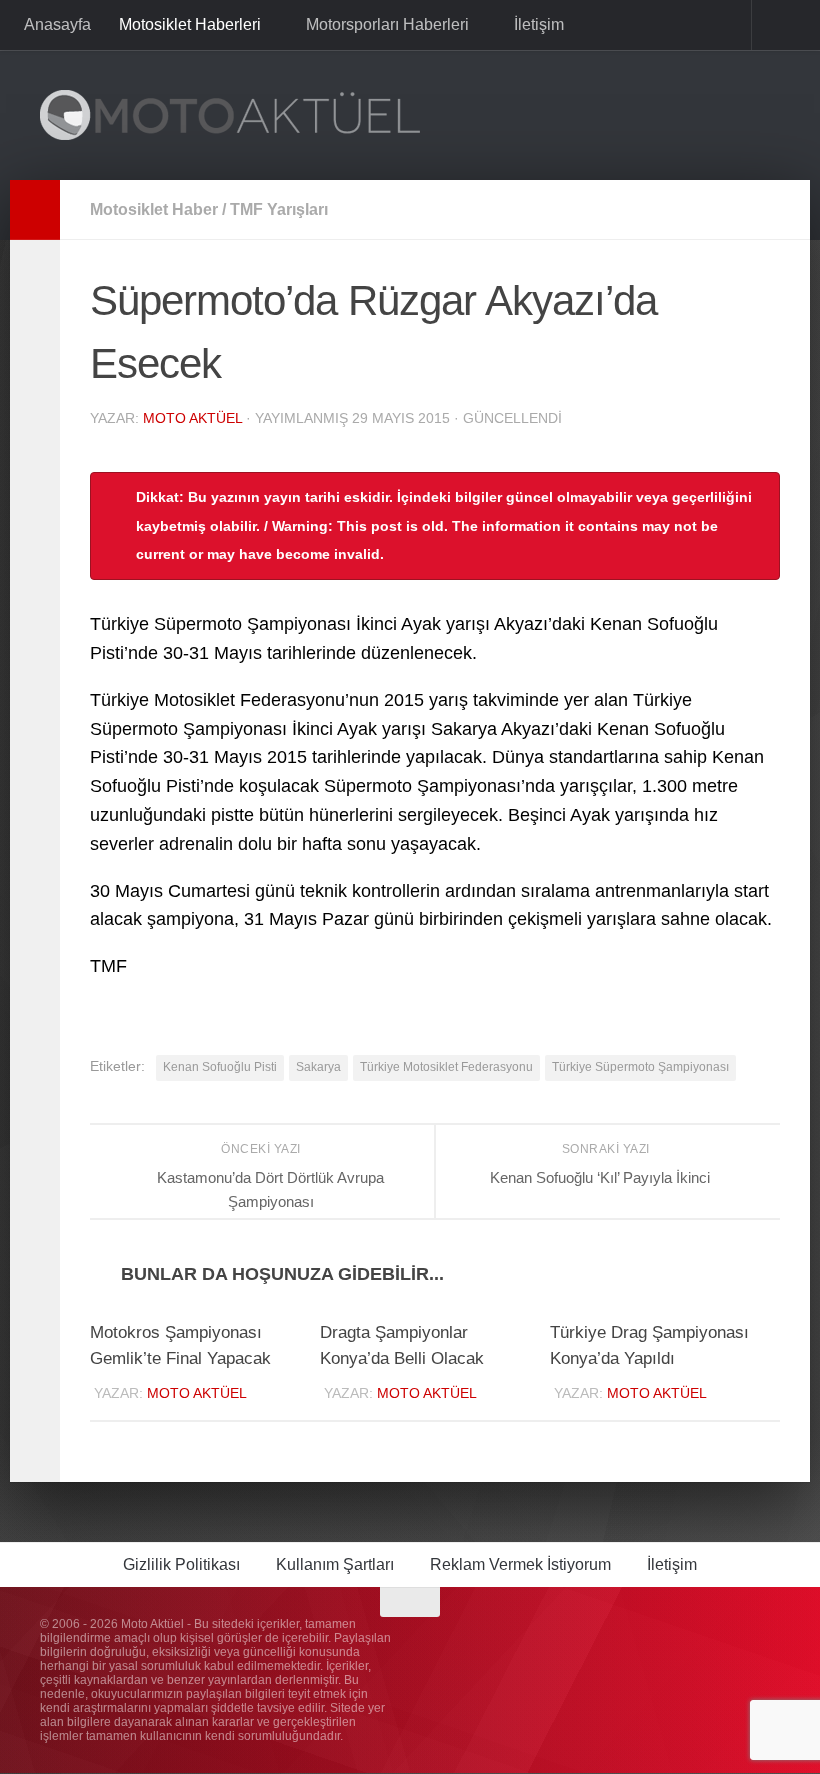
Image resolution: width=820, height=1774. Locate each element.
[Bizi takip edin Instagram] (658, 1642)
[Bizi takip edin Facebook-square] (694, 1642)
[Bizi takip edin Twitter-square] (730, 1642)
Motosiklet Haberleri (190, 24)
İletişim (535, 24)
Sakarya (318, 1067)
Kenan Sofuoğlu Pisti (220, 1067)
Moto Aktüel (192, 418)
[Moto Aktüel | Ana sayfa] (230, 115)
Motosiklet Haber (154, 209)
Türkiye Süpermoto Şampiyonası (640, 1067)
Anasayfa (57, 24)
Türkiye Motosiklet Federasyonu (446, 1067)
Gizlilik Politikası (181, 1565)
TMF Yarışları (279, 209)
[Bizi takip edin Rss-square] (766, 1642)
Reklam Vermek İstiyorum (520, 1565)
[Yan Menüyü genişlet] (35, 210)
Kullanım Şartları (335, 1565)
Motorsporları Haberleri (385, 24)
